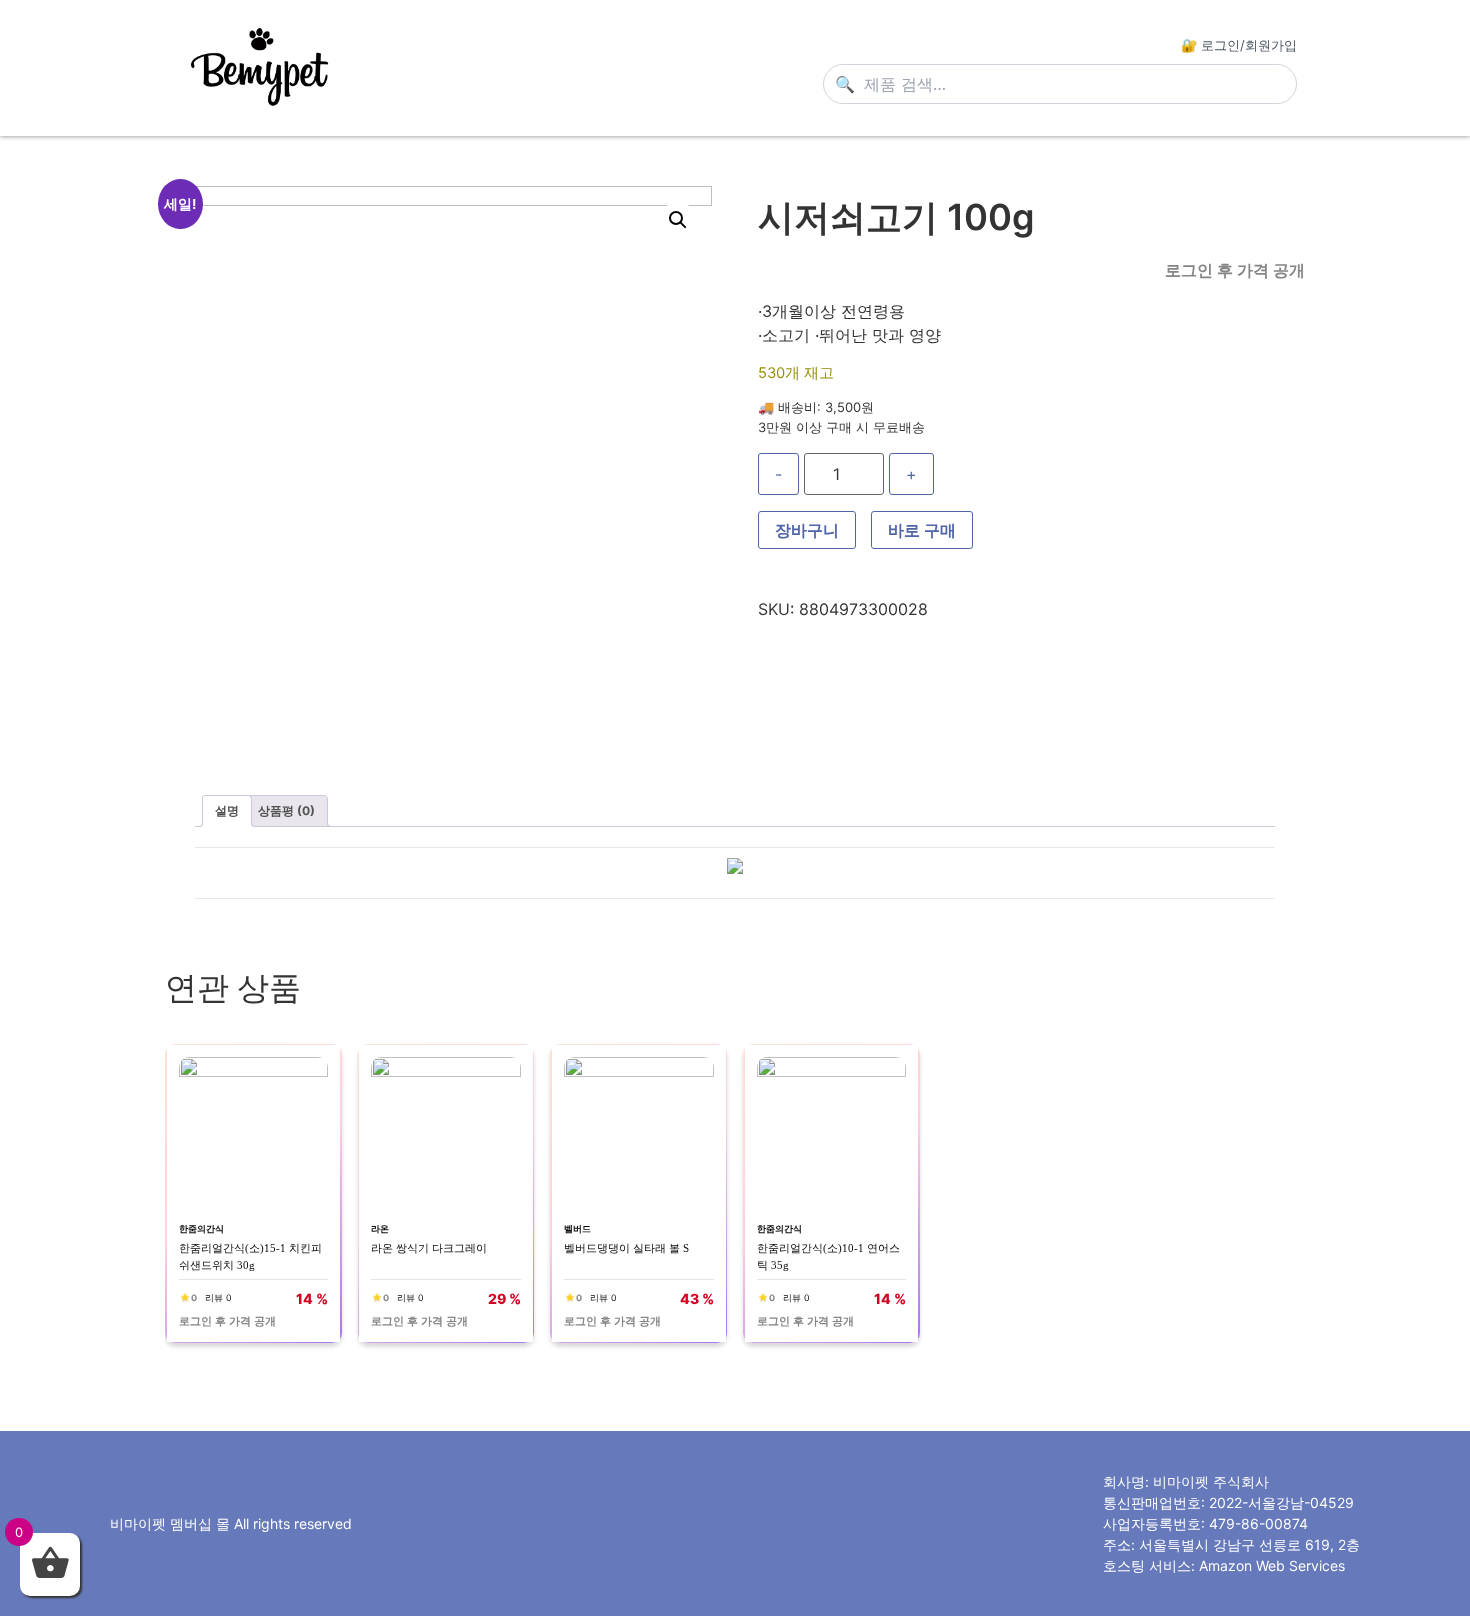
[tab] (227, 811)
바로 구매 (922, 530)
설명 (227, 810)
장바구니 (807, 530)
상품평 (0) (286, 810)
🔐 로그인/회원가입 (1239, 45)
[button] (678, 220)
